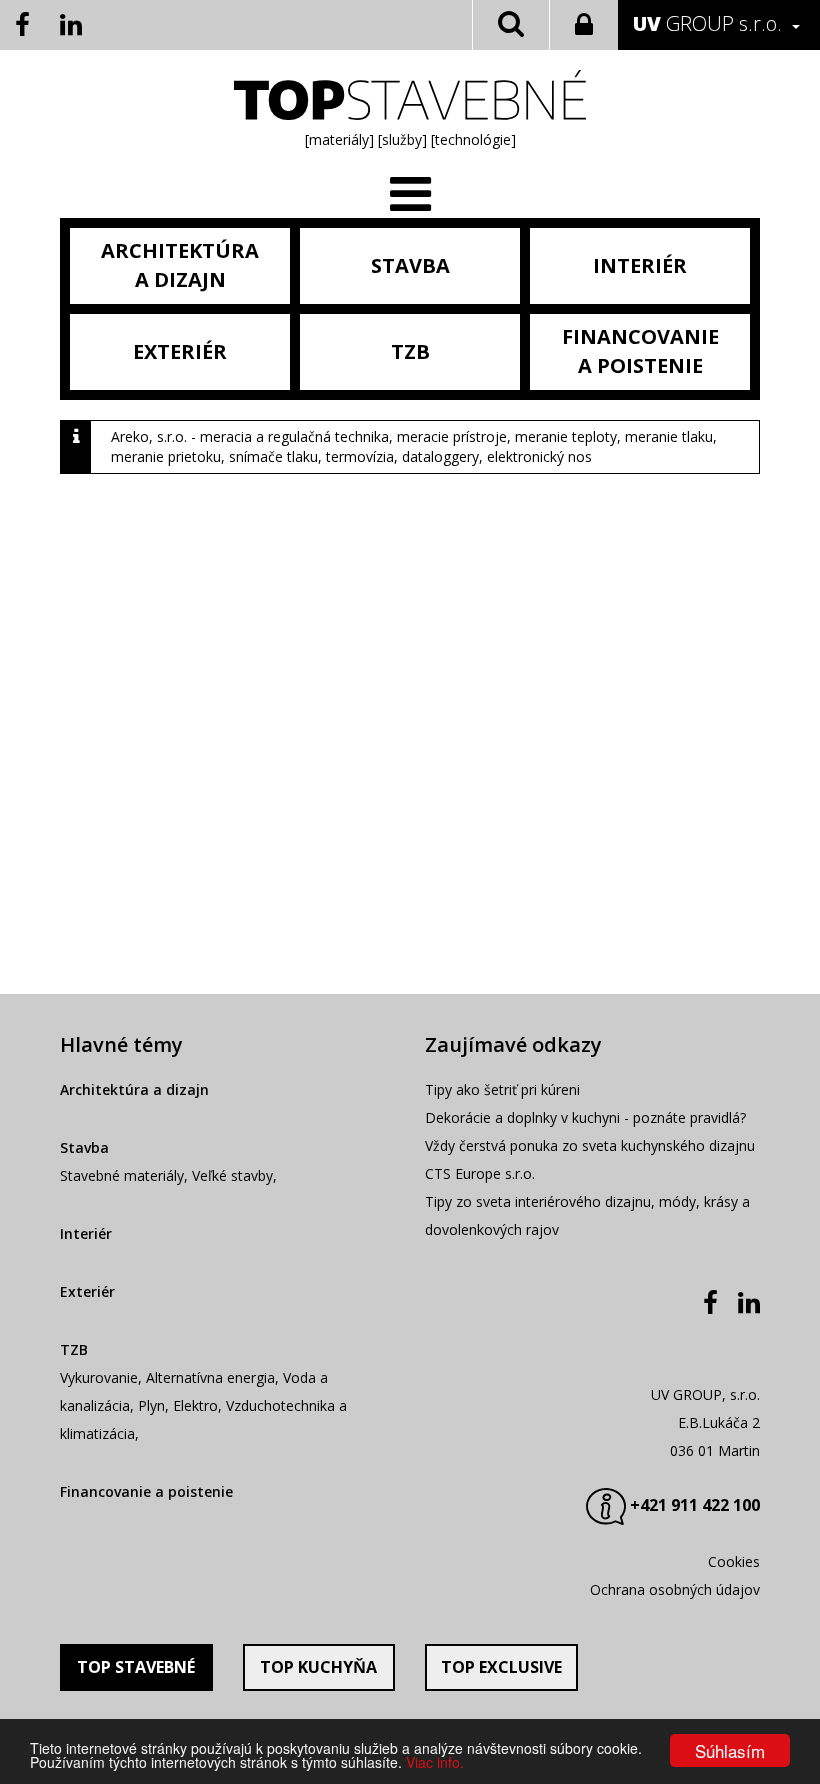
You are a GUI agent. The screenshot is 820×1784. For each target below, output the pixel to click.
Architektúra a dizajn (134, 1089)
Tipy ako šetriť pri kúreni (502, 1089)
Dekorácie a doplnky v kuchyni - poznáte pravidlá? (585, 1117)
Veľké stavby (232, 1175)
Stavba (84, 1147)
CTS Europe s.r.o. (480, 1173)
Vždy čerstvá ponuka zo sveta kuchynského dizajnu (590, 1145)
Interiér (86, 1233)
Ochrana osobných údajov (675, 1589)
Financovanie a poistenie (146, 1491)
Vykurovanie (99, 1377)
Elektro (195, 1405)
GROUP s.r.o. (707, 23)
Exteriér (87, 1291)
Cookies (734, 1561)
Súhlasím (730, 1750)
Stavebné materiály (122, 1175)
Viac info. (435, 1762)
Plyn (151, 1405)
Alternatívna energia (210, 1377)
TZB (74, 1349)
